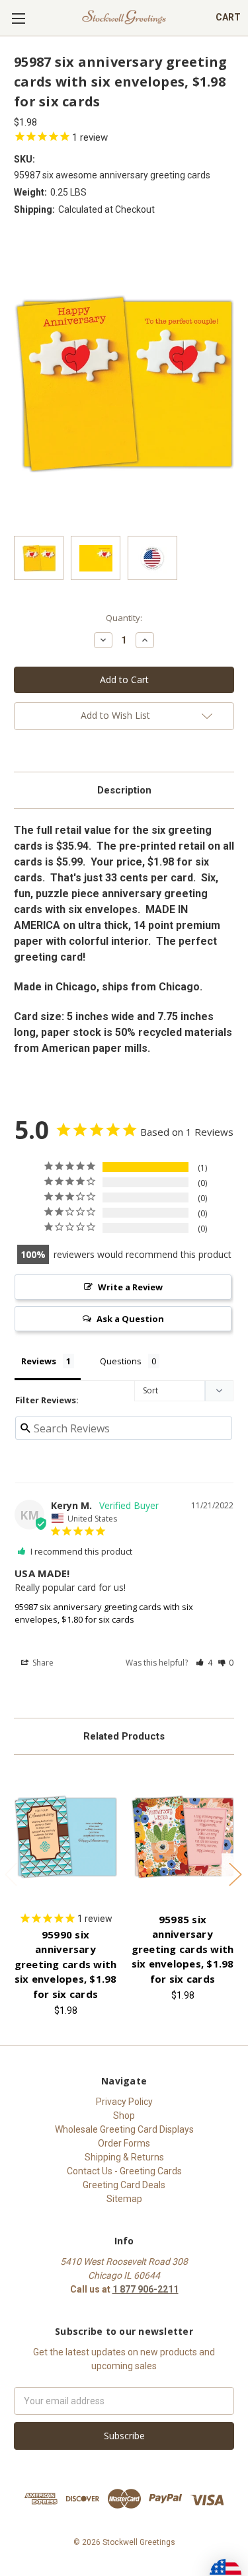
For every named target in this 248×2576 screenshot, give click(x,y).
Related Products (124, 1736)
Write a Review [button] (130, 1287)
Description (124, 790)
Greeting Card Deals (124, 2185)
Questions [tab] (121, 1361)
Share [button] (42, 1663)
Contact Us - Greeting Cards (124, 2171)
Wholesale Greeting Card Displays (124, 2129)
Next (235, 1873)
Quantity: (124, 618)
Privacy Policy (124, 2102)
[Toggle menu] (18, 18)
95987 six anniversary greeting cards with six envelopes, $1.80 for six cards (104, 1613)
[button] (204, 1663)
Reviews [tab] (39, 1361)
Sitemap (124, 2199)
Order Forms (124, 2143)
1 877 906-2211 (145, 2289)
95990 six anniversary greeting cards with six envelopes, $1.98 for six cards (66, 1964)
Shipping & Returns (124, 2157)
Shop (124, 2116)
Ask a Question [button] (130, 1319)
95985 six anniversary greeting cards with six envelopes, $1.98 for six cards (183, 1949)
